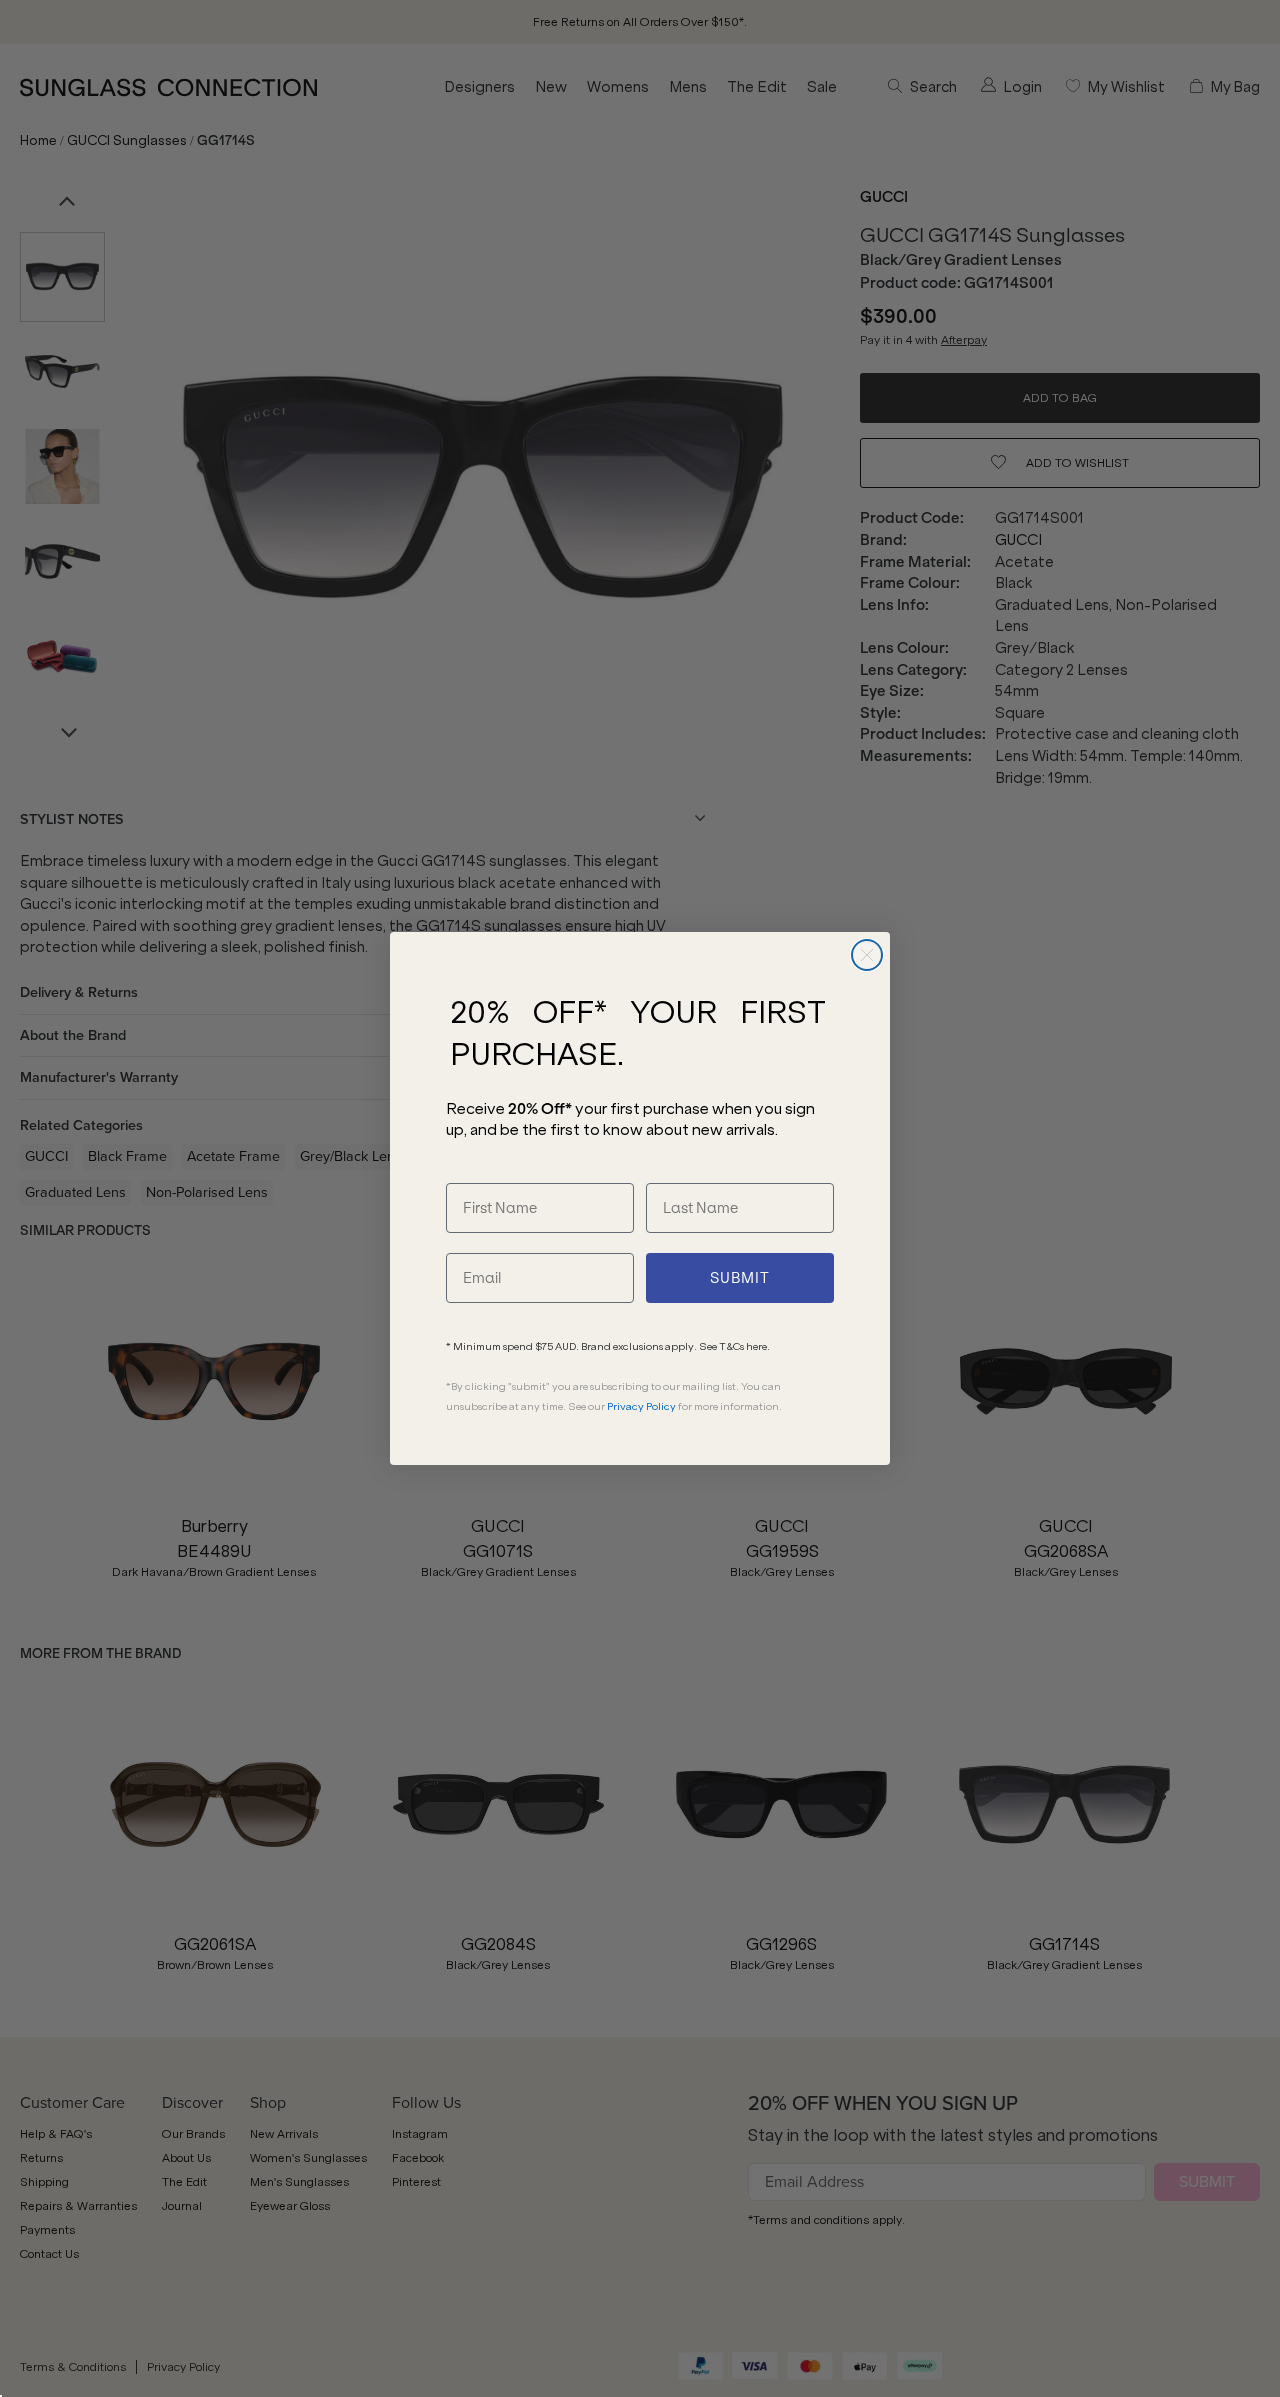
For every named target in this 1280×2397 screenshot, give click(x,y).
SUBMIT (740, 1278)
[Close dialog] (867, 955)
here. (758, 1346)
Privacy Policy (641, 1406)
